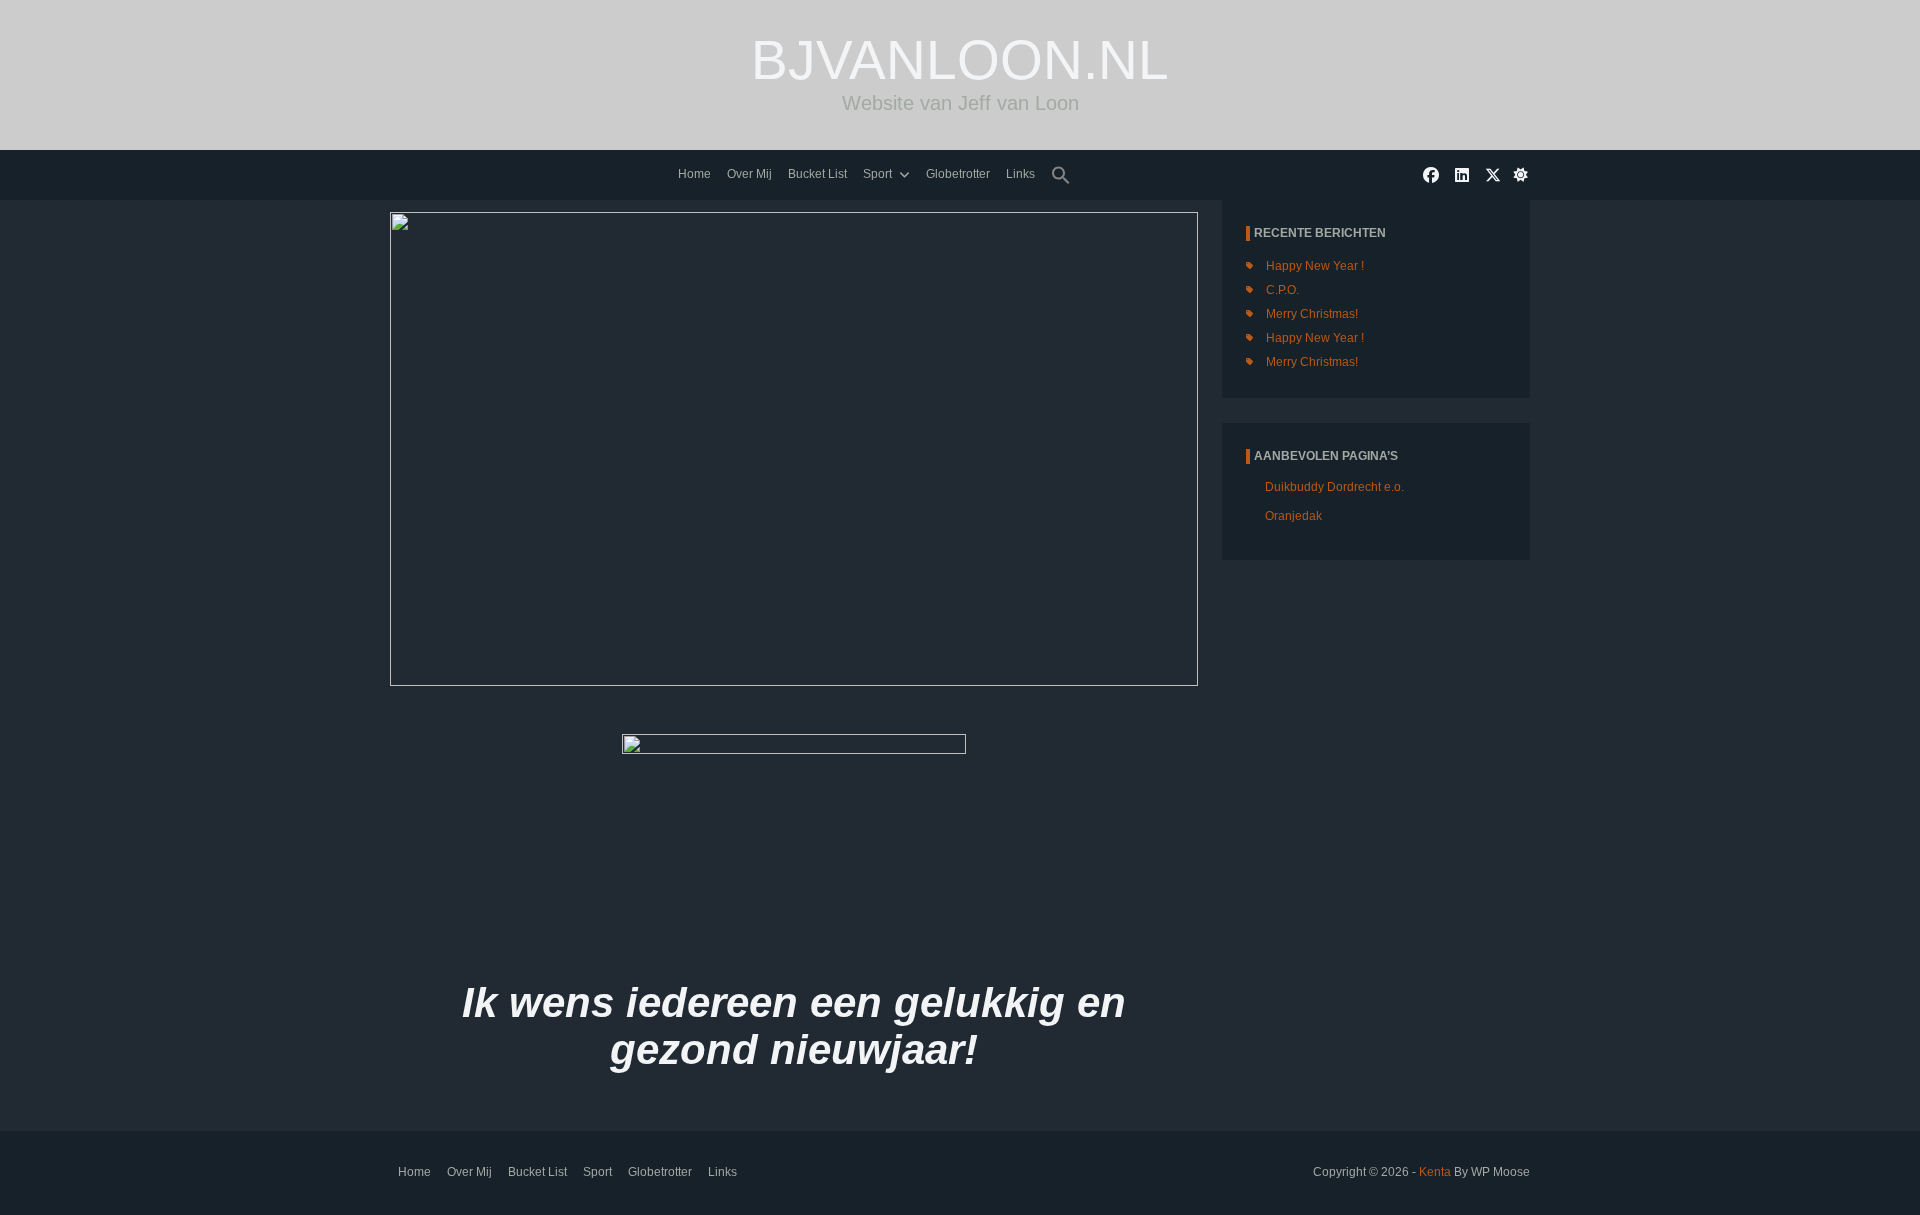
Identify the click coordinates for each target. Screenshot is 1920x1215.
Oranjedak (1293, 516)
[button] (1061, 175)
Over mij (749, 174)
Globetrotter (958, 174)
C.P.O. (1282, 290)
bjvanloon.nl (960, 60)
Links (1020, 174)
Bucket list (817, 174)
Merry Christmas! (1312, 314)
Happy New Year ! (1315, 266)
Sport (877, 174)
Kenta (1435, 1172)
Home (694, 174)
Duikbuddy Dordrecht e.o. (1334, 487)
